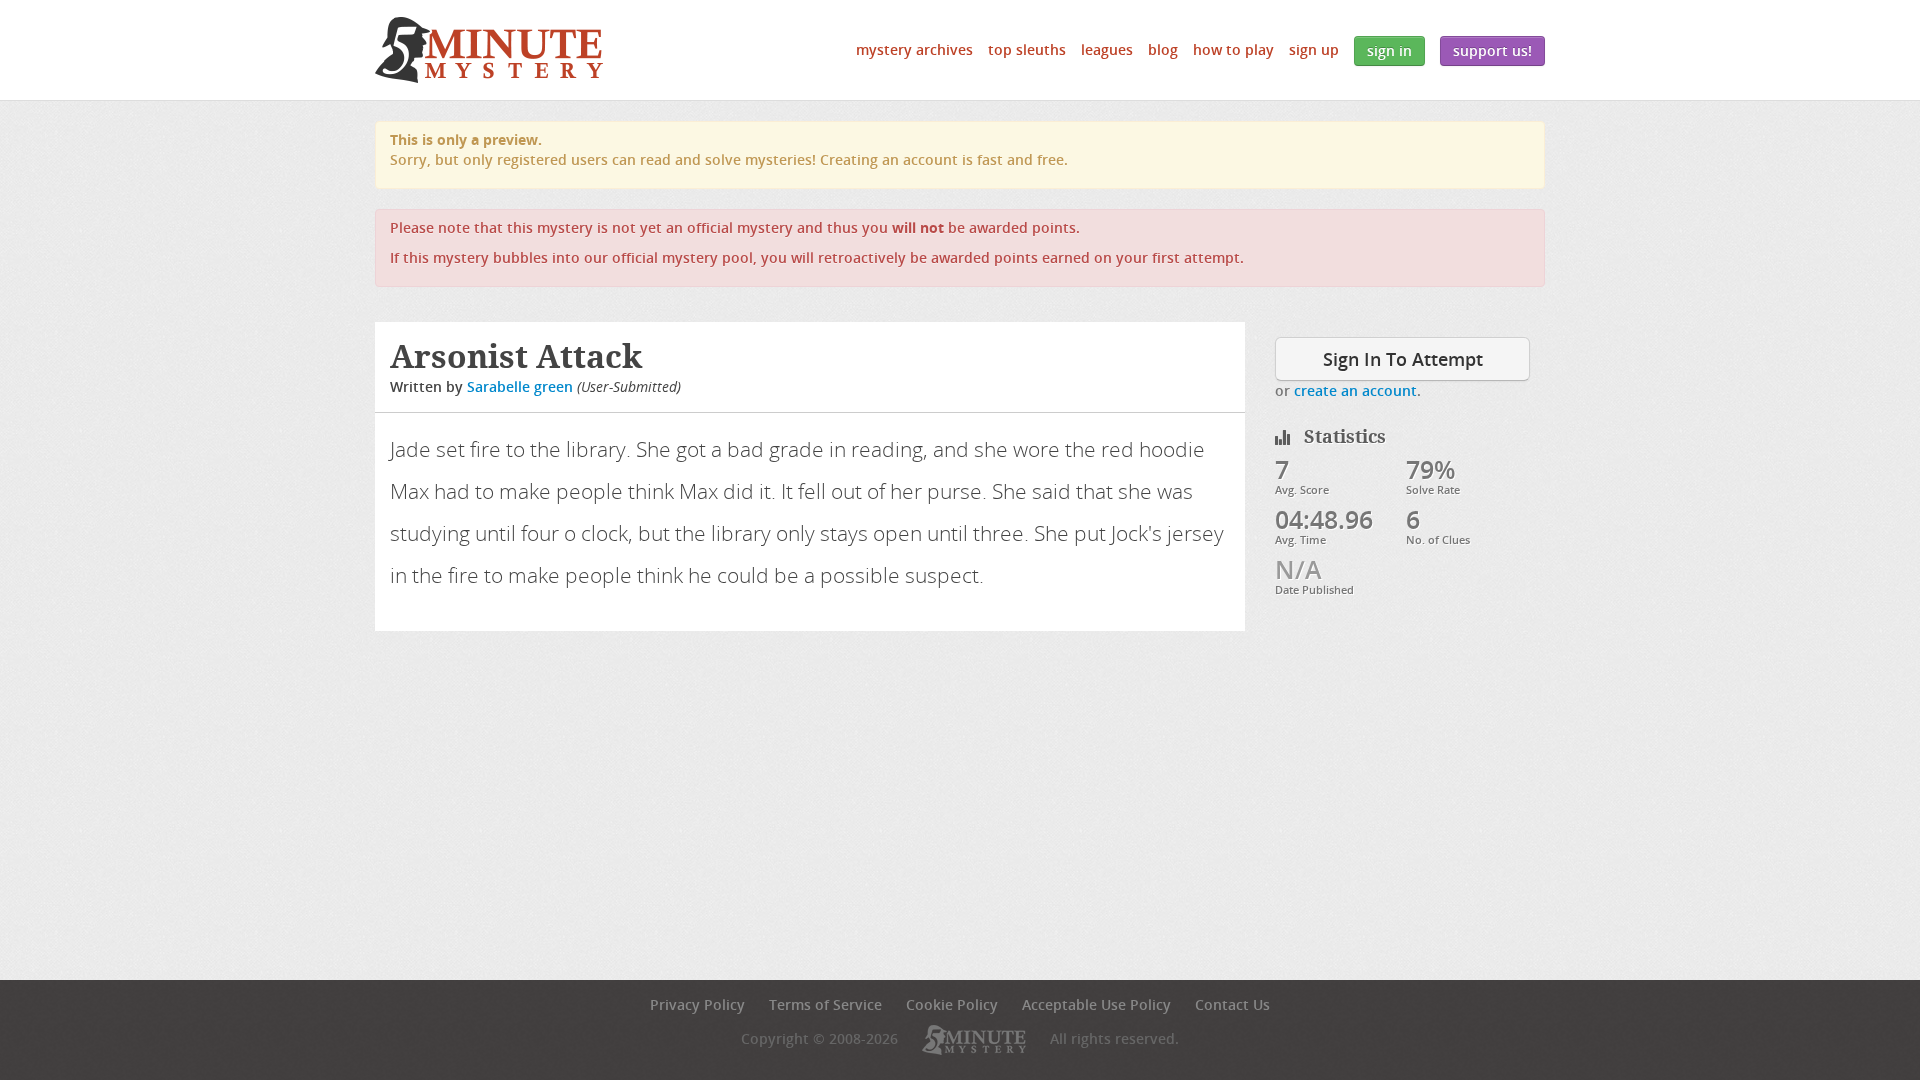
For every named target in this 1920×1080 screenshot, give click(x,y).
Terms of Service (825, 1004)
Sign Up (1314, 49)
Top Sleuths (1027, 49)
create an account (1355, 390)
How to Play (1233, 49)
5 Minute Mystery (489, 50)
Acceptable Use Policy (1096, 1004)
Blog (1163, 49)
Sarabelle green (520, 386)
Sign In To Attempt (1403, 359)
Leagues (1107, 49)
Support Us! (1492, 50)
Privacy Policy (697, 1004)
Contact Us (1232, 1004)
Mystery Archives (914, 49)
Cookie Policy (952, 1004)
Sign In (1389, 50)
